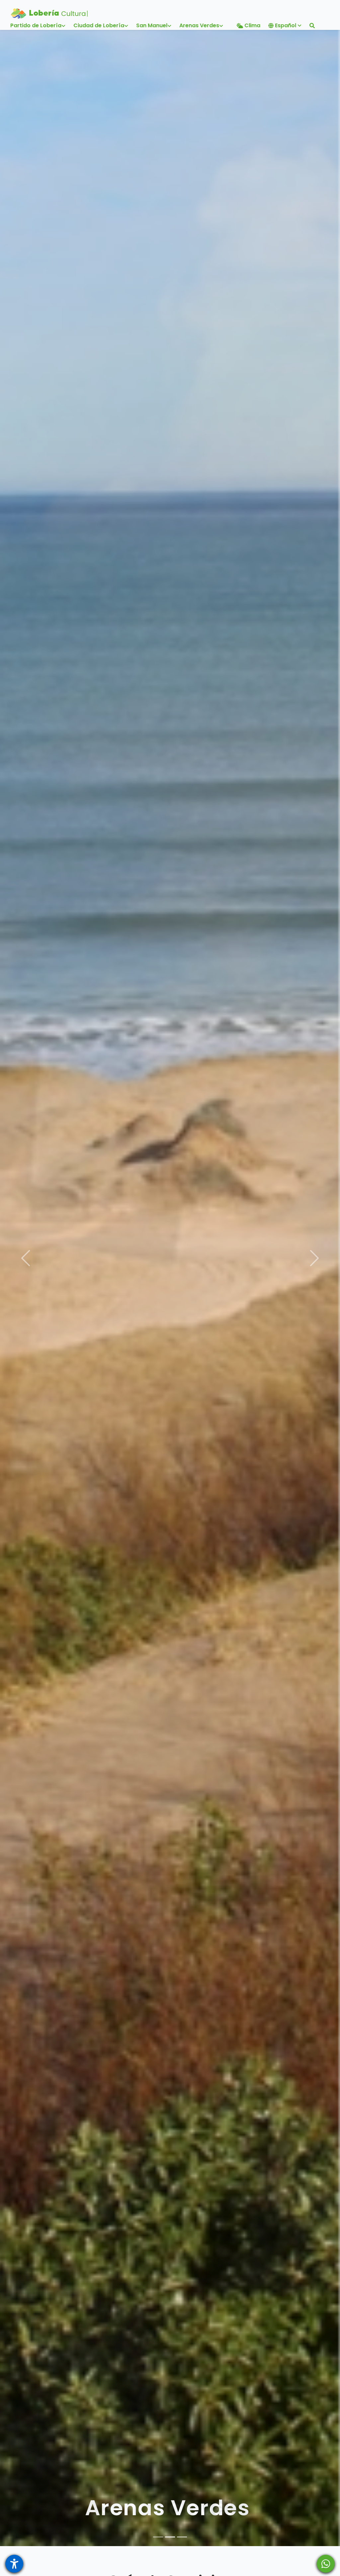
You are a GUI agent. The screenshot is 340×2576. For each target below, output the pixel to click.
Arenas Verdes (168, 2508)
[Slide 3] (182, 2537)
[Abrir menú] (14, 2564)
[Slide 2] (170, 2537)
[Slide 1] (158, 2537)
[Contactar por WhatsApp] (326, 2564)
